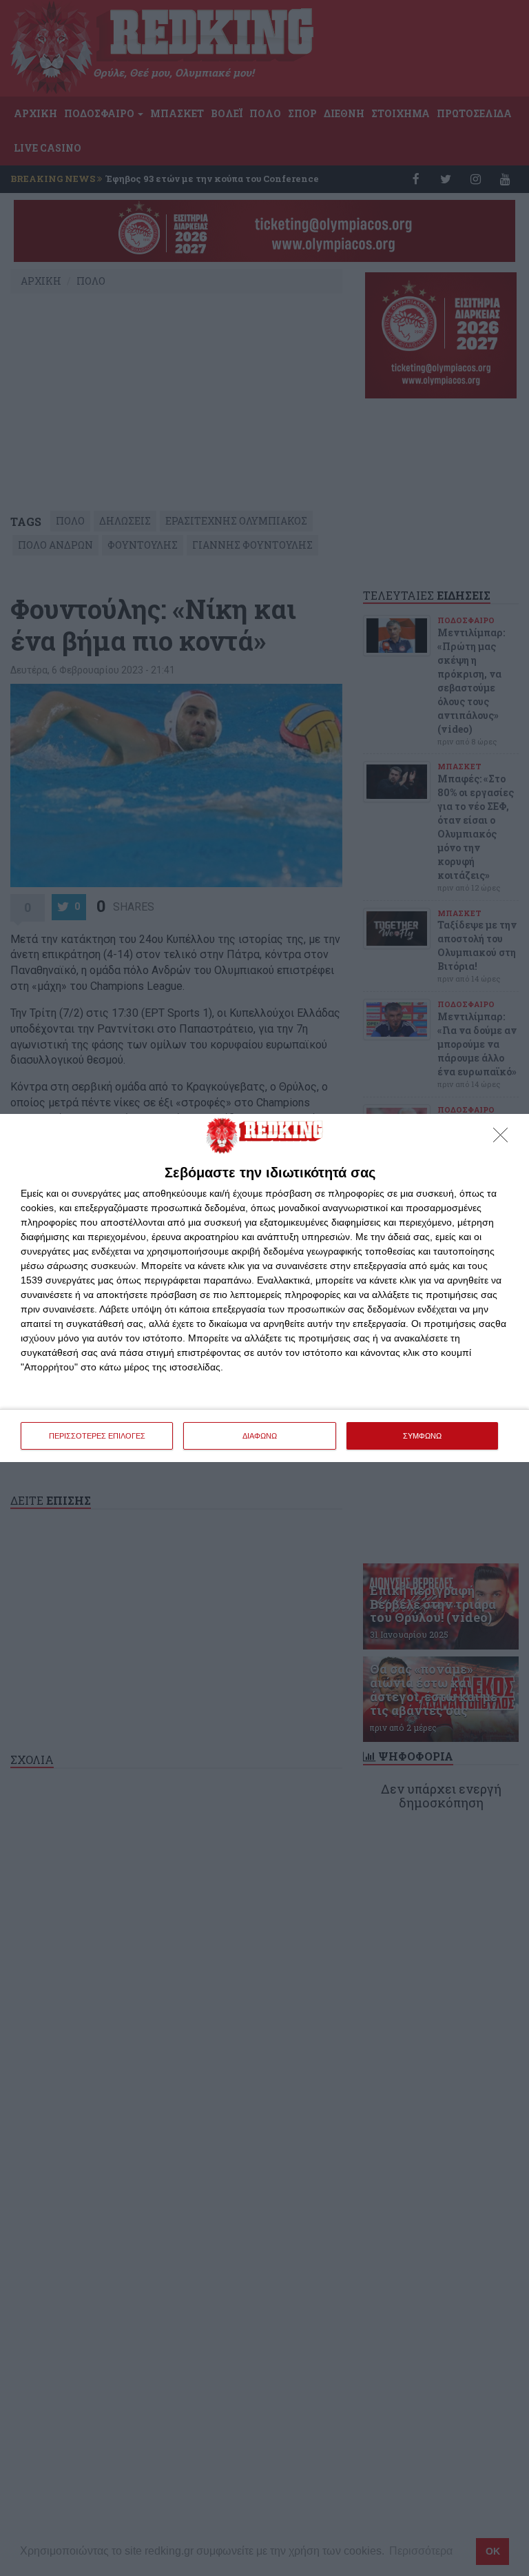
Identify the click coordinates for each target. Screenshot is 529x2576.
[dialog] (264, 1288)
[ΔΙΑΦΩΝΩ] (504, 1139)
